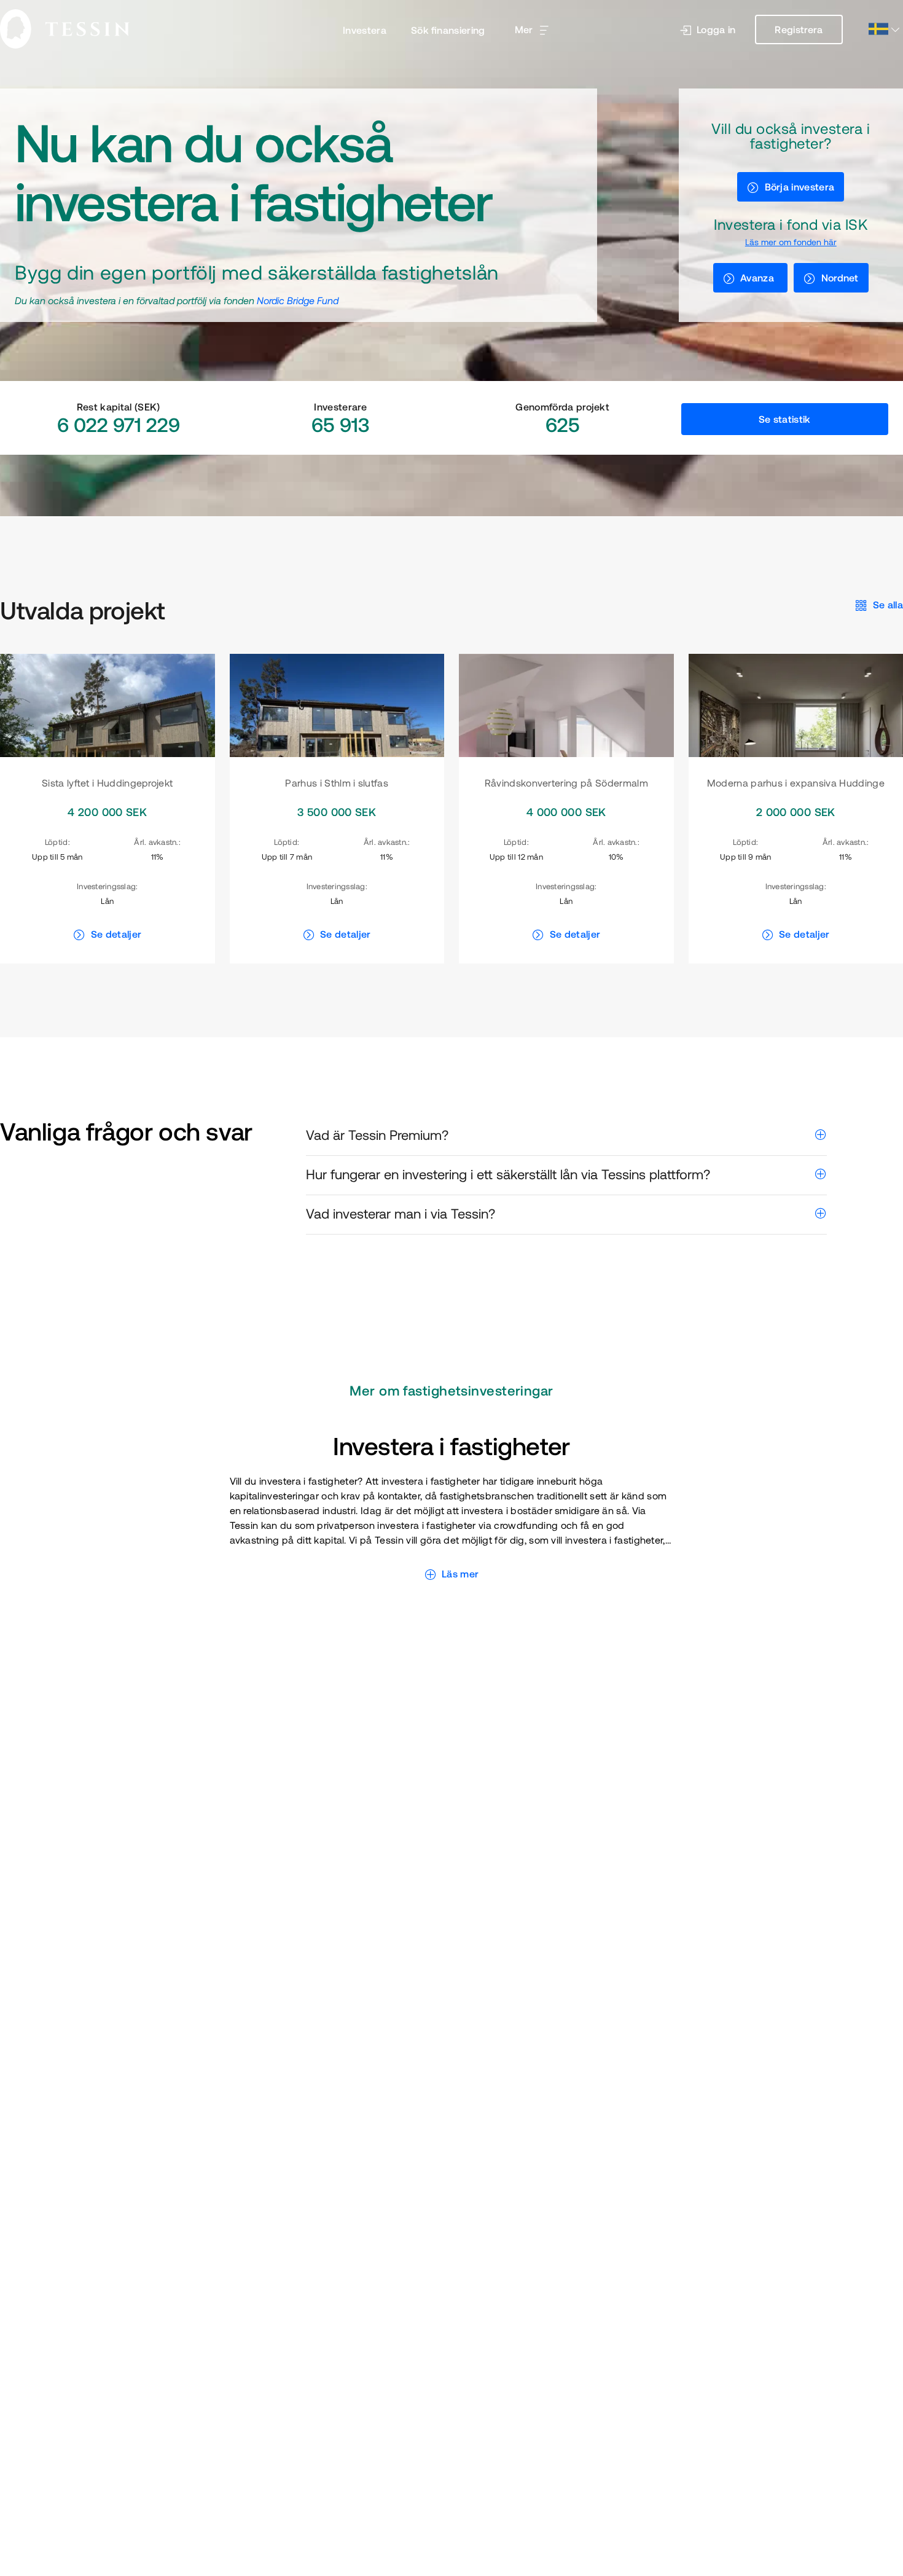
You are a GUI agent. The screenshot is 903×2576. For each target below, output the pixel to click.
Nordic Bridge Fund (298, 300)
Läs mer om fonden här (791, 242)
